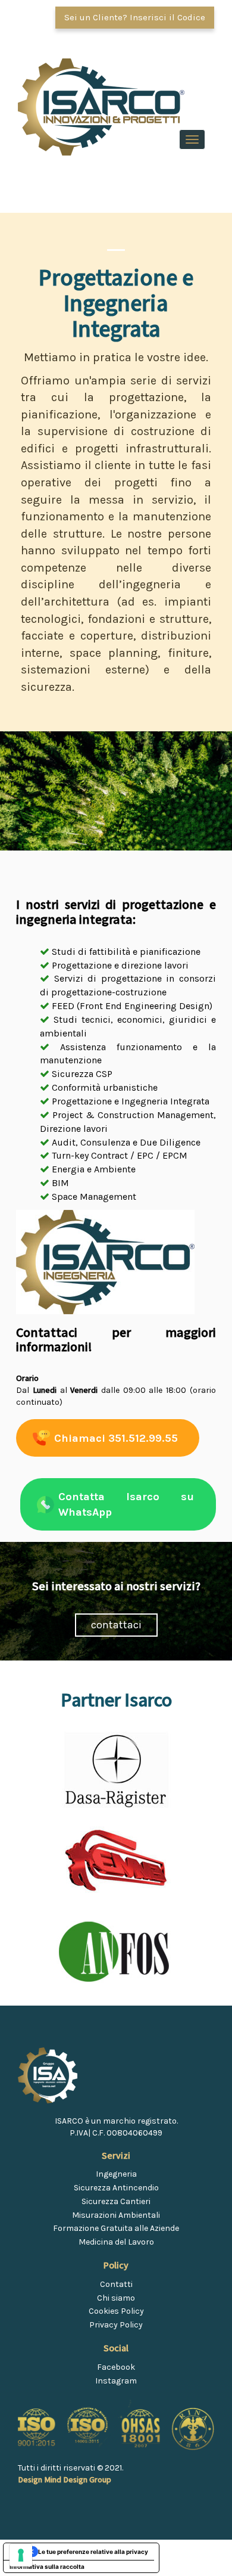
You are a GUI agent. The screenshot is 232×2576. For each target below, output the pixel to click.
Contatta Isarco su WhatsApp (126, 1504)
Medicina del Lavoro (116, 2242)
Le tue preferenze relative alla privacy (93, 2552)
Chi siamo (116, 2298)
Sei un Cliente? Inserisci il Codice (135, 17)
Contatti (116, 2284)
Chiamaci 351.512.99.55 (116, 1438)
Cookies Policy (116, 2311)
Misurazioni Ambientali (116, 2215)
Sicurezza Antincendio (116, 2188)
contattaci (116, 1625)
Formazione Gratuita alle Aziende (116, 2228)
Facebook (116, 2367)
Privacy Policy (116, 2325)
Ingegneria (116, 2174)
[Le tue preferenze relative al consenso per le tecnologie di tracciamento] (21, 2555)
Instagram (116, 2381)
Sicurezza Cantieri (116, 2201)
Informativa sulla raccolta (47, 2566)
